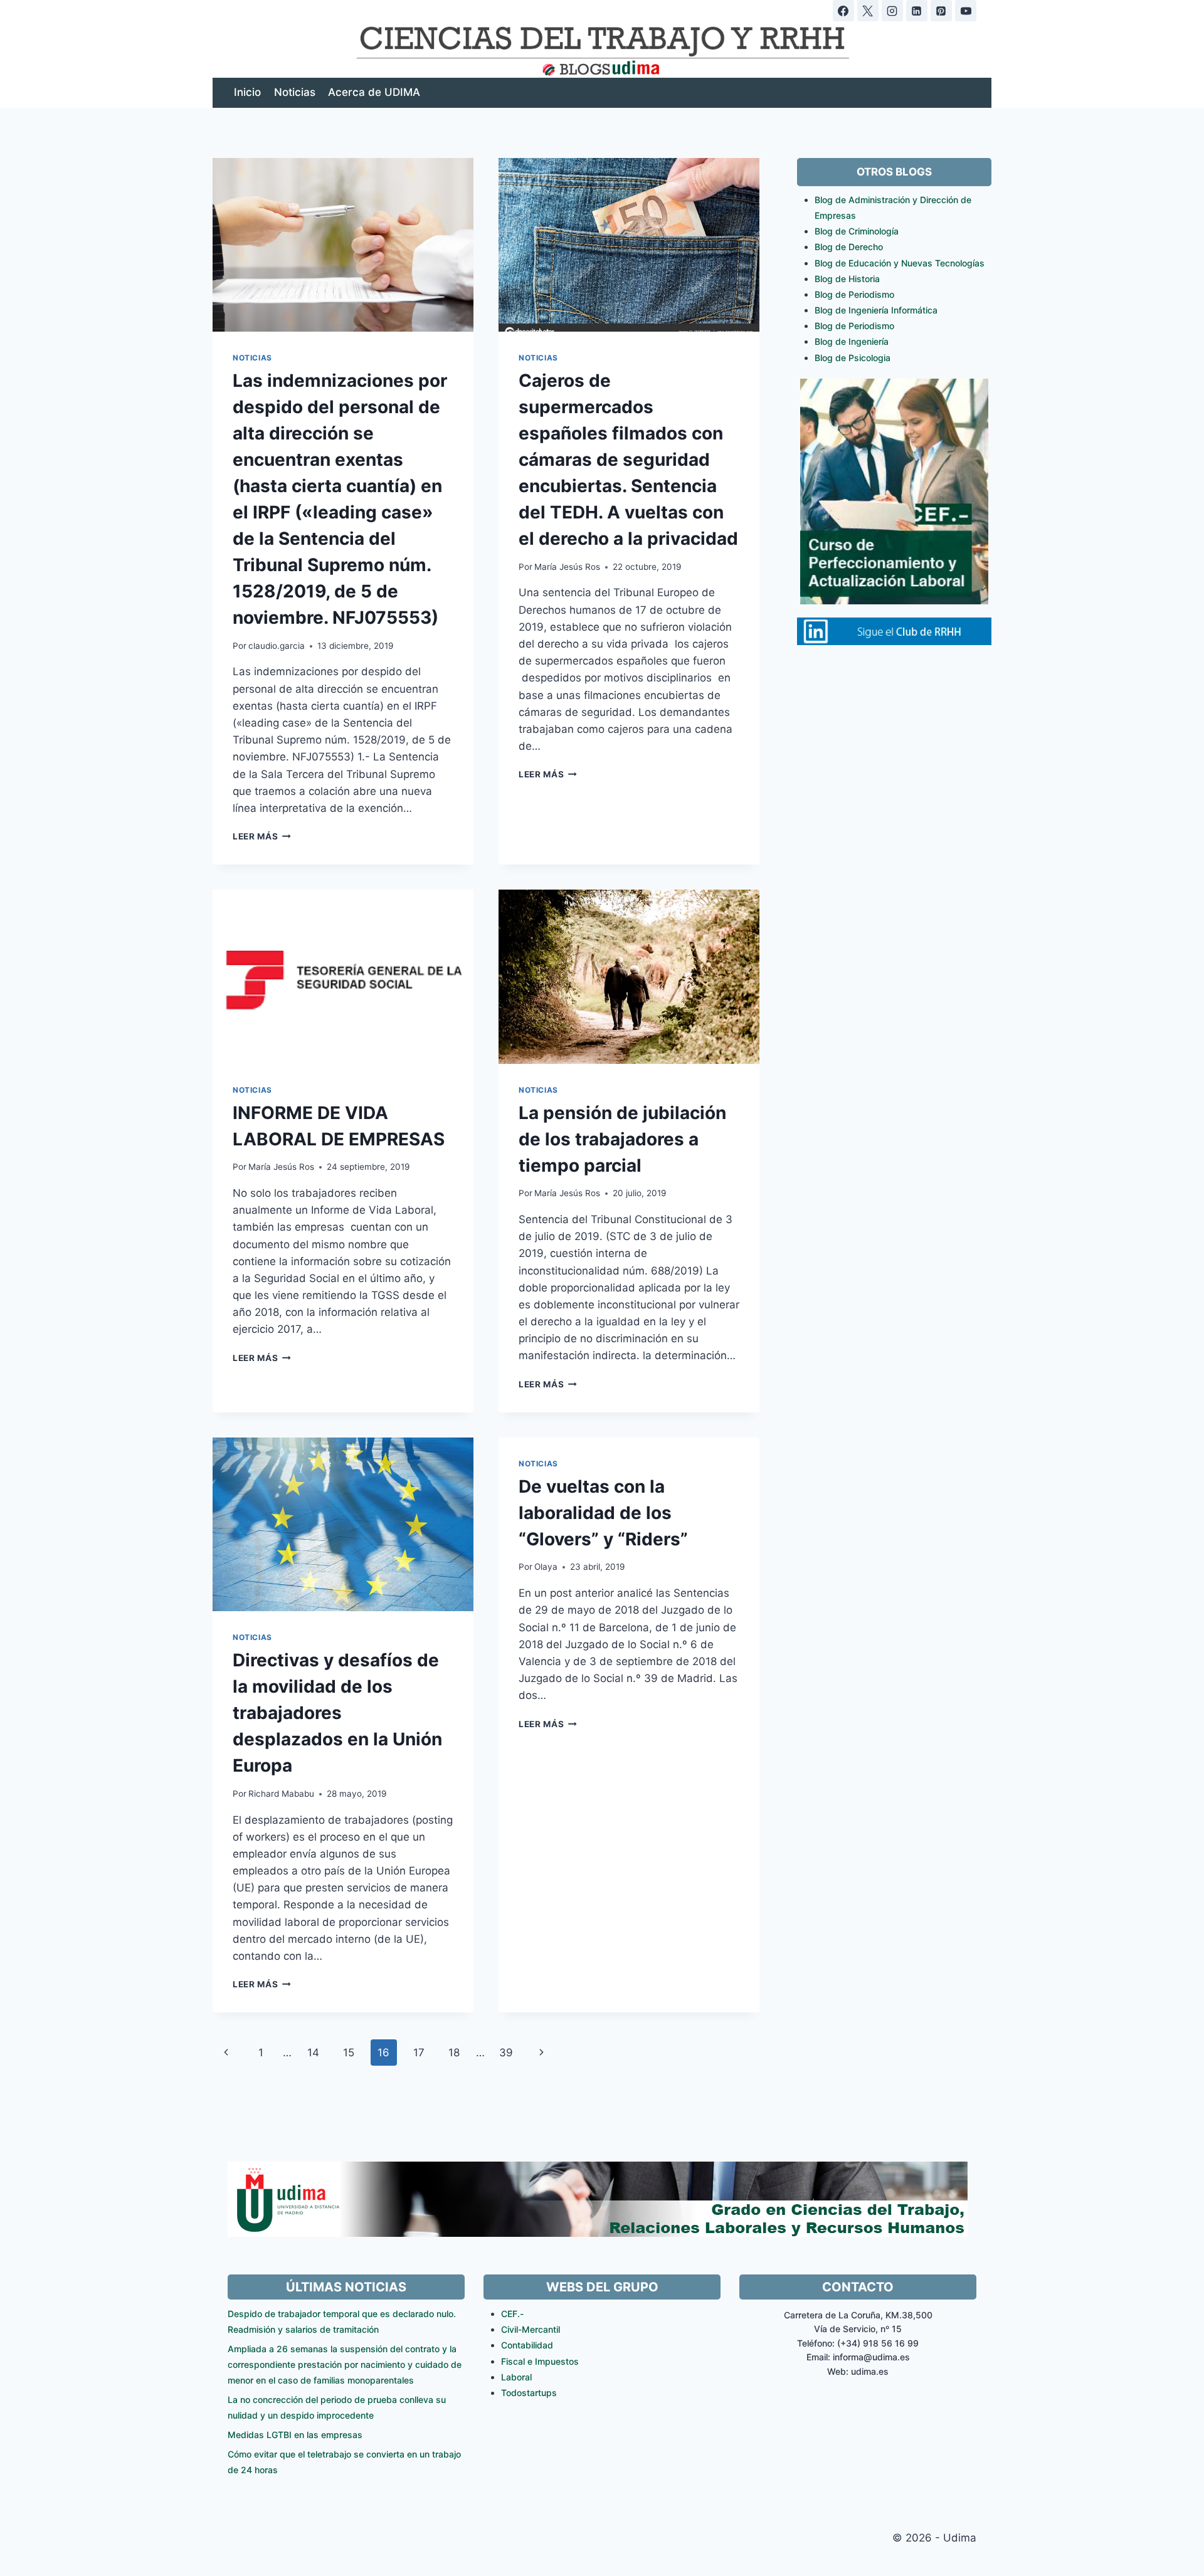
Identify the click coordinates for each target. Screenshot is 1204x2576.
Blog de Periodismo (854, 294)
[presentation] (343, 245)
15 (349, 2053)
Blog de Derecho (849, 247)
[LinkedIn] (917, 11)
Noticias (295, 92)
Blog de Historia (847, 279)
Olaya (546, 1567)
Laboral (516, 2377)
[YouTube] (966, 11)
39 (506, 2053)
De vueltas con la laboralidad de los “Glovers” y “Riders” (603, 1513)
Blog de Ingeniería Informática (876, 310)
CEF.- (512, 2314)
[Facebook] (843, 11)
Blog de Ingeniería (852, 341)
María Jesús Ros (567, 567)
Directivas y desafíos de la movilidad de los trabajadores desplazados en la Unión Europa (337, 1713)
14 (313, 2053)
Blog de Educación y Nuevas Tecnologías (900, 263)
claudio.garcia (277, 646)
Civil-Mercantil (531, 2329)
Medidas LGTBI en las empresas (295, 2435)
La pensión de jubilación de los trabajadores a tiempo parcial (622, 1139)
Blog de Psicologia (853, 358)
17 (419, 2053)
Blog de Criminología (857, 231)
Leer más (262, 836)
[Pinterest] (941, 11)
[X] (868, 11)
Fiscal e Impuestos (540, 2361)
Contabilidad (527, 2345)
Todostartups (529, 2393)
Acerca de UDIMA (374, 92)
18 (454, 2053)
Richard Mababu (281, 1794)
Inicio (247, 92)
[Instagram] (892, 11)
